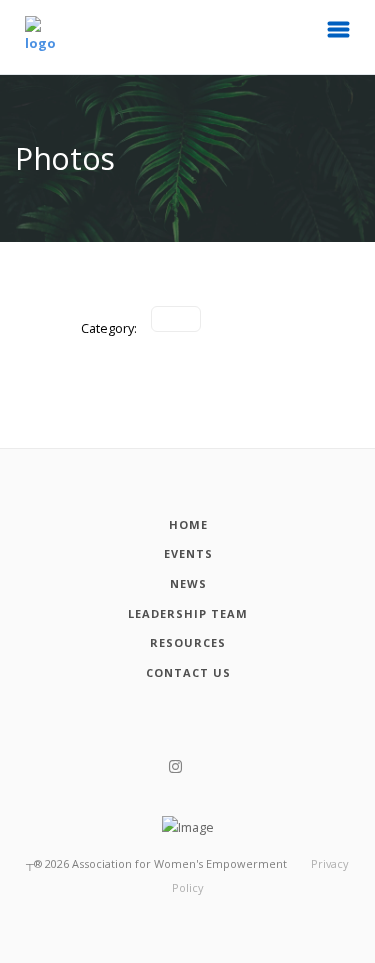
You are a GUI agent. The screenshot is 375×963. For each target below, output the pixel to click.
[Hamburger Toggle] (339, 35)
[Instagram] (175, 767)
